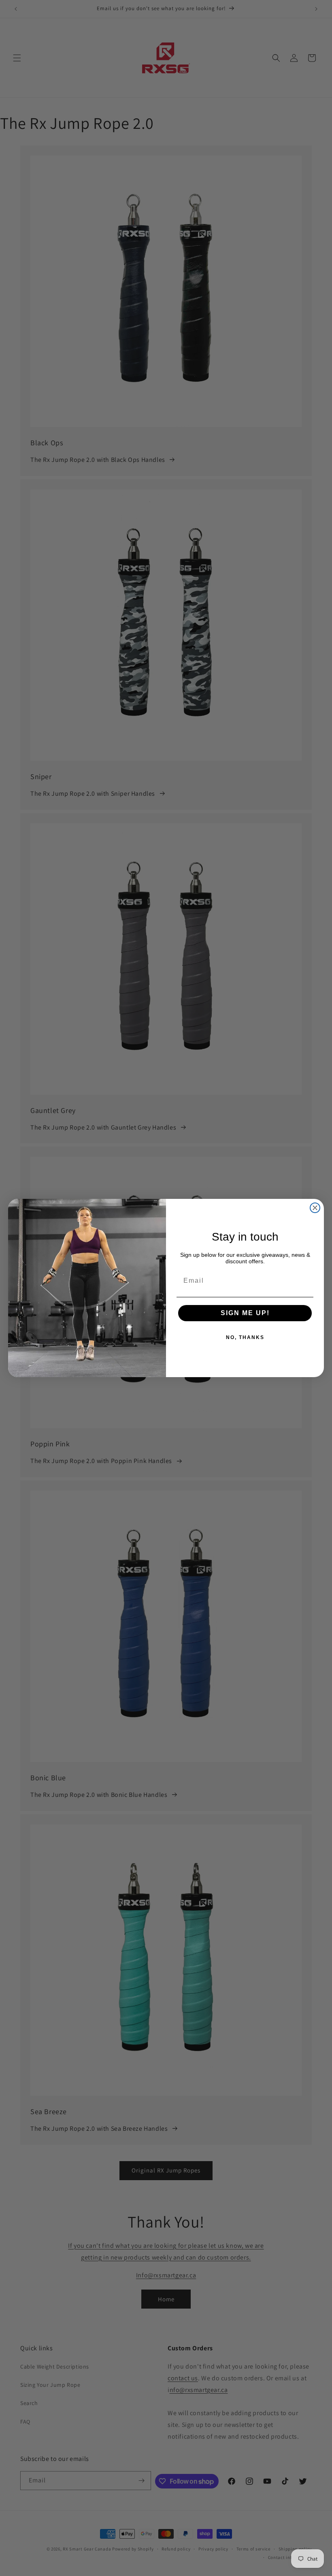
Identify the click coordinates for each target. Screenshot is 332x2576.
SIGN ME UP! (245, 1313)
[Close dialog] (315, 1208)
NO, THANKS (245, 1337)
